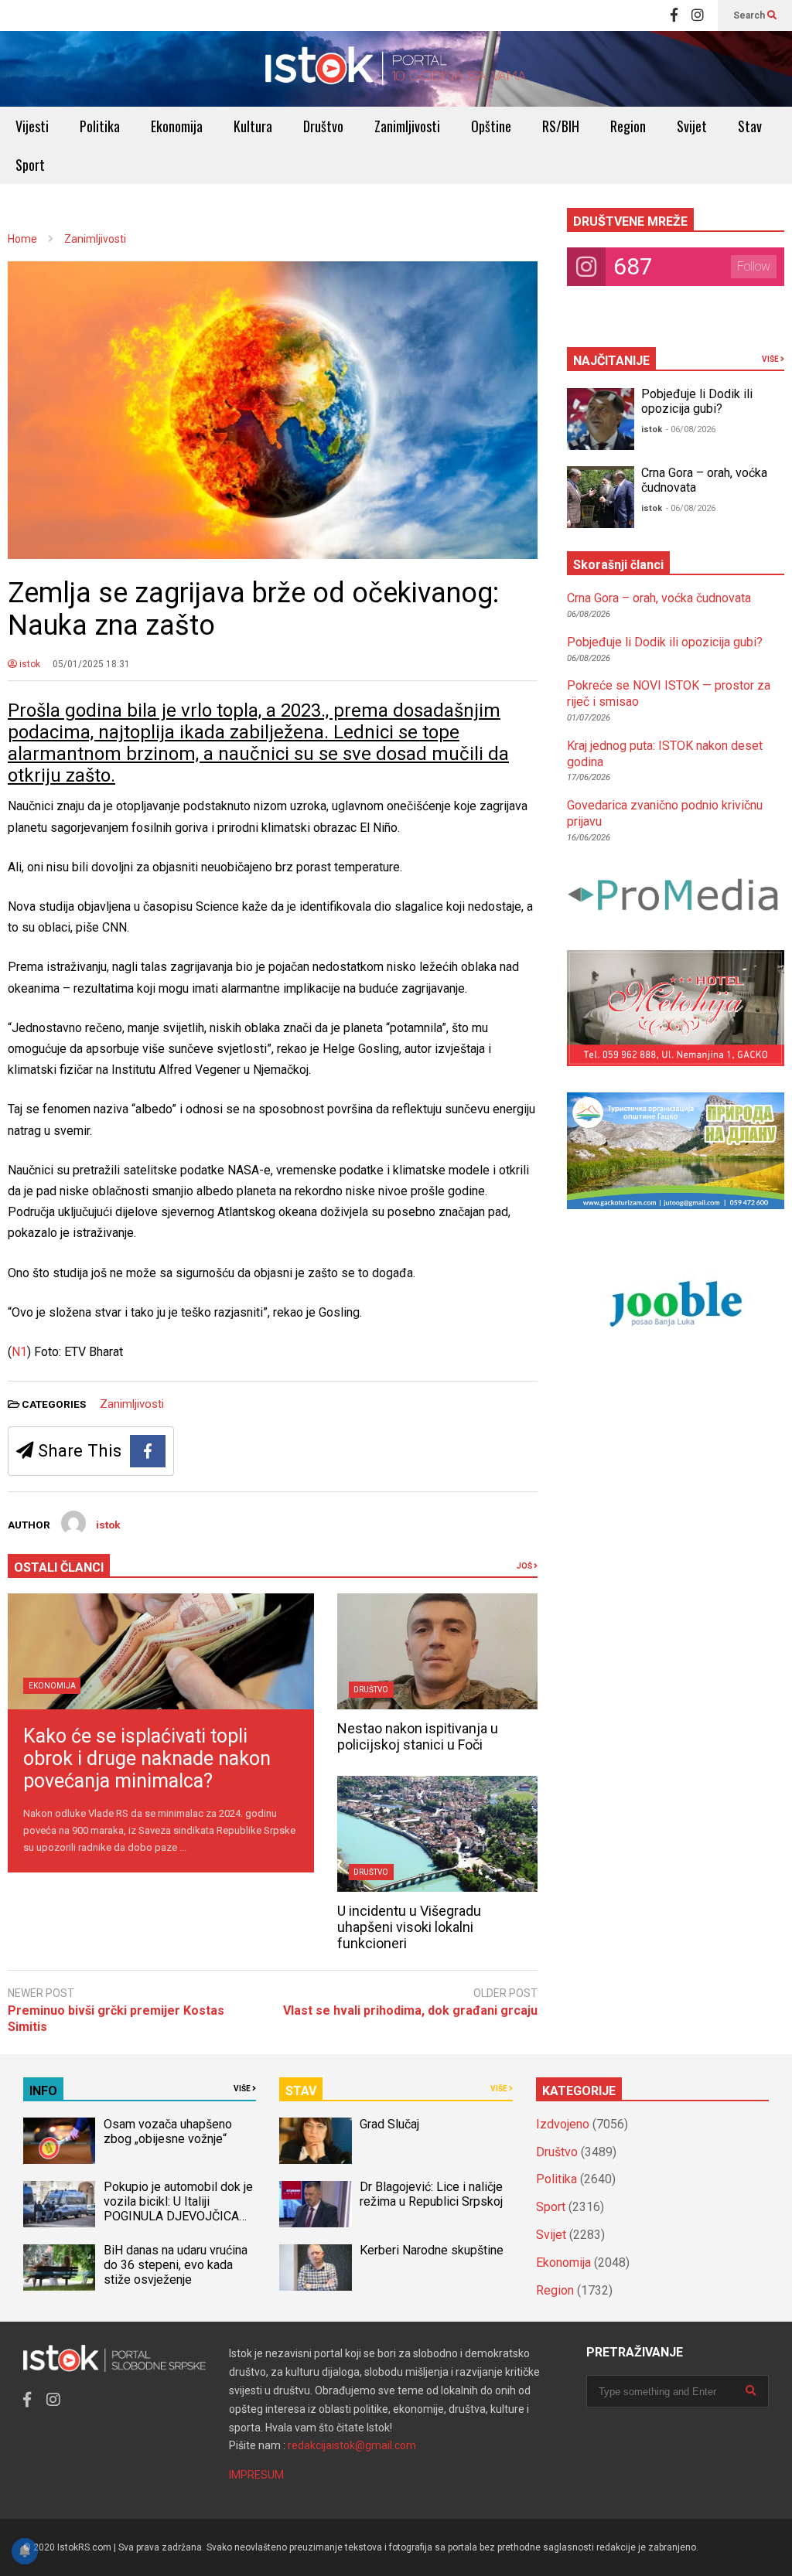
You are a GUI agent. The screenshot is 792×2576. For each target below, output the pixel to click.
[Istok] (396, 69)
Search (750, 15)
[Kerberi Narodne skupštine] (315, 2268)
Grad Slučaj (389, 2124)
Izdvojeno (563, 2124)
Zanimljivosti (407, 126)
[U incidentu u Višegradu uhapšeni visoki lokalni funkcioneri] (437, 1834)
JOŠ (525, 1566)
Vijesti (32, 126)
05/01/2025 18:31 (91, 664)
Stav (750, 126)
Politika (100, 126)
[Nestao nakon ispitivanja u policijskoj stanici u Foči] (437, 1651)
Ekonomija (177, 126)
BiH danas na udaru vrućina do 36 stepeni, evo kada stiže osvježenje (176, 2265)
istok (29, 664)
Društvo (323, 126)
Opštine (491, 126)
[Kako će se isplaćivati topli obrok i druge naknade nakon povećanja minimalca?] (161, 1651)
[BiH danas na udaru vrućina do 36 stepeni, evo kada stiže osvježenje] (59, 2268)
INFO (43, 2091)
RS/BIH (561, 126)
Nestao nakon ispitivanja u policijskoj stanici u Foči (418, 1736)
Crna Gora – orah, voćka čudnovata (659, 598)
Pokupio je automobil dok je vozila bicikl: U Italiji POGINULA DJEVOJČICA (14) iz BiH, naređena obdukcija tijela (178, 2216)
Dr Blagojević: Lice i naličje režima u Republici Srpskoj (433, 2194)
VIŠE (771, 359)
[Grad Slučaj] (315, 2141)
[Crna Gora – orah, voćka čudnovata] (601, 497)
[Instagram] (698, 15)
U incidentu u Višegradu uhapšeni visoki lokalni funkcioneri (409, 1927)
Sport (30, 165)
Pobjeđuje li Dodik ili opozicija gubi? (697, 401)
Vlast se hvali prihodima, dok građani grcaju (410, 2010)
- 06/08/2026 (691, 429)
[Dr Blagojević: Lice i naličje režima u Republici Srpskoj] (315, 2204)
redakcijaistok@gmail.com (352, 2445)
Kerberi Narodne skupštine (432, 2250)
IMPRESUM (256, 2475)
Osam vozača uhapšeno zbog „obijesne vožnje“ (168, 2131)
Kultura (253, 126)
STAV (301, 2091)
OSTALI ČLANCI (59, 1567)
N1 (19, 1352)
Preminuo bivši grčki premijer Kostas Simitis (116, 2019)
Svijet (692, 126)
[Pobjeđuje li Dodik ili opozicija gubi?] (601, 419)
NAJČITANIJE (611, 361)
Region (628, 126)
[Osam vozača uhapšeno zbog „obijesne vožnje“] (59, 2141)
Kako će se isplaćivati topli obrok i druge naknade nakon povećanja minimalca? (147, 1758)
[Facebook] (674, 15)
